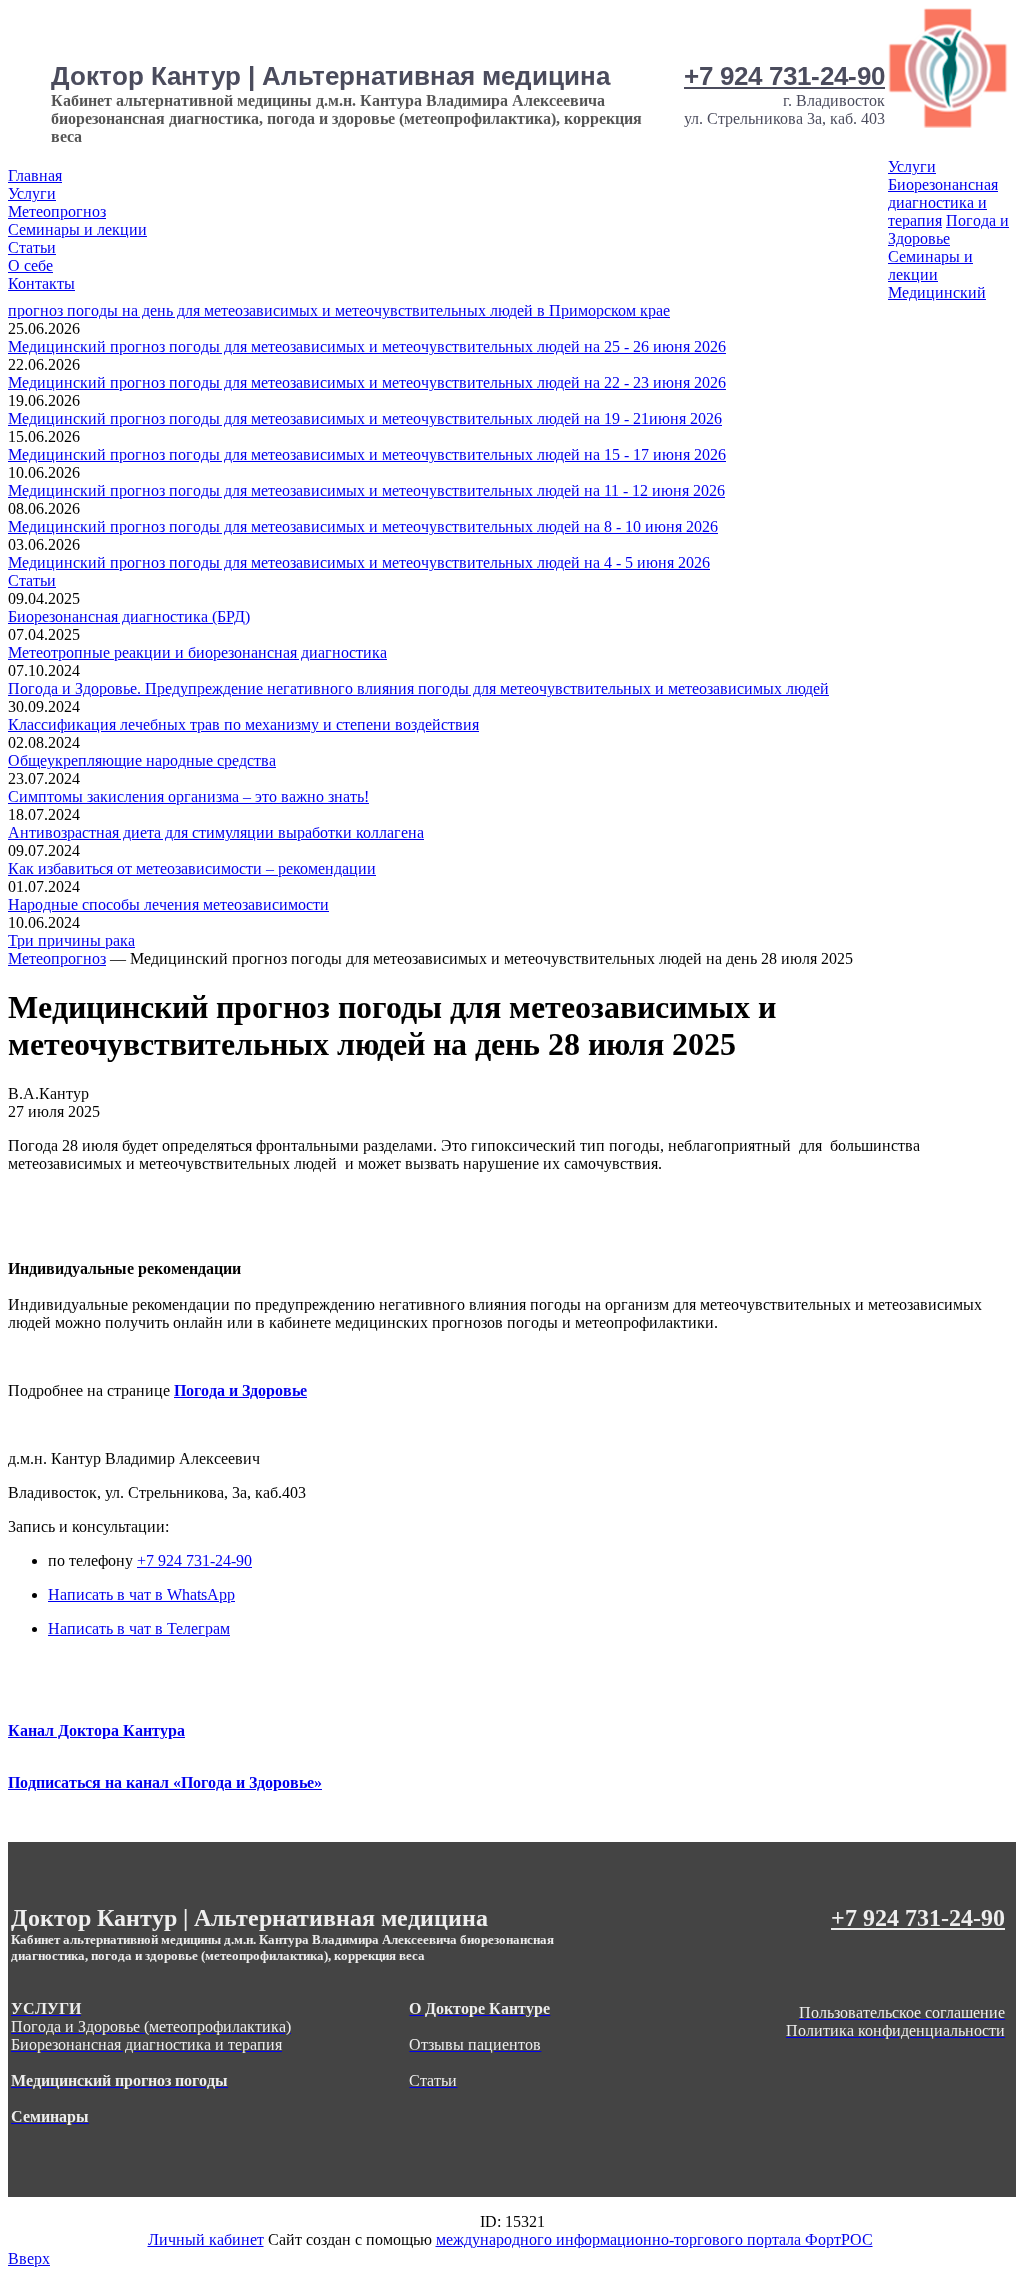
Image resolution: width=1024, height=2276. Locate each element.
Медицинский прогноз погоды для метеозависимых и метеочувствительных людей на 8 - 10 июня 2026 (363, 526)
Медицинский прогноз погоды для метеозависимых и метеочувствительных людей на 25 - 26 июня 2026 (367, 346)
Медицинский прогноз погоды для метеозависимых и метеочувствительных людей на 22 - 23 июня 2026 (367, 382)
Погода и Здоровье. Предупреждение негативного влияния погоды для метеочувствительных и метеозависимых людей (418, 688)
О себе (30, 265)
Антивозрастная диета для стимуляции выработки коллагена (216, 832)
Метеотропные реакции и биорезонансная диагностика (197, 652)
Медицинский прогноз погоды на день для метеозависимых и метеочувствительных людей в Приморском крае (497, 301)
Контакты (41, 283)
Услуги (32, 193)
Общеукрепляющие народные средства (142, 760)
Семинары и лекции (77, 229)
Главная (35, 175)
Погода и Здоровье (948, 229)
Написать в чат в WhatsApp (141, 1594)
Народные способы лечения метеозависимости (168, 904)
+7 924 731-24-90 (784, 76)
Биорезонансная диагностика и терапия (943, 202)
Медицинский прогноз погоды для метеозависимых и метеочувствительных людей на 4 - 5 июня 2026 (359, 562)
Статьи (32, 247)
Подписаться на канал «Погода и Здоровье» (165, 1782)
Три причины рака (71, 940)
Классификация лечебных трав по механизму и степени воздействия (243, 724)
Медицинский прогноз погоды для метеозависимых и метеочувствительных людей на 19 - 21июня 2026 (365, 418)
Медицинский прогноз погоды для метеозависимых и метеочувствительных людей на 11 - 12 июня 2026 (366, 490)
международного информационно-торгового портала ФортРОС (654, 2239)
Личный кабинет (206, 2239)
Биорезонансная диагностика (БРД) (129, 616)
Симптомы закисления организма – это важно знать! (188, 796)
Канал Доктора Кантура (96, 1730)
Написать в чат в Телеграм (139, 1628)
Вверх (29, 2258)
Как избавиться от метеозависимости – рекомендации (192, 868)
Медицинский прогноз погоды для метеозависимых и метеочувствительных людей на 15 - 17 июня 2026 (367, 454)
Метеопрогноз (57, 211)
